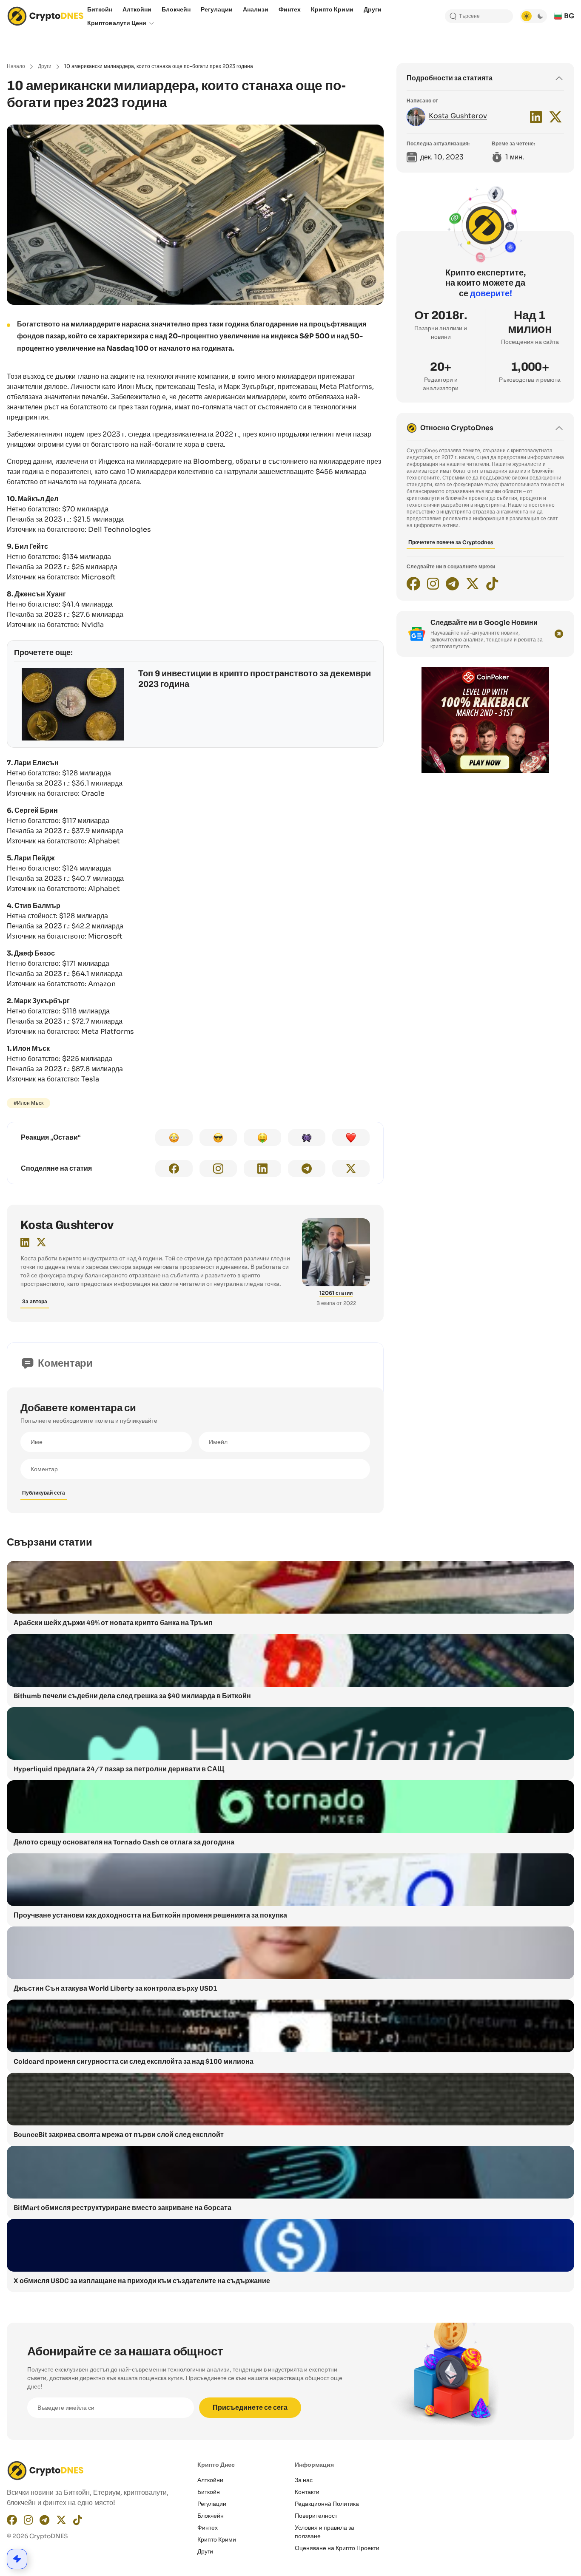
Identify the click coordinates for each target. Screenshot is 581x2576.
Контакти (307, 2492)
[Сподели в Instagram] (218, 1169)
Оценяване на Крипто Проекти (337, 2548)
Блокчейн (211, 2516)
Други (45, 66)
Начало (16, 66)
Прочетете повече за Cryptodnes (451, 542)
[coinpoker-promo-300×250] (485, 771)
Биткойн (209, 2492)
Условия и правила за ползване (325, 2532)
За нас (304, 2480)
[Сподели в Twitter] (351, 1169)
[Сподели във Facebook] (174, 1169)
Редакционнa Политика (327, 2504)
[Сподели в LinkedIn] (262, 1169)
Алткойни (210, 2480)
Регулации (212, 2504)
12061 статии (336, 1293)
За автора (35, 1301)
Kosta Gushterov (67, 1225)
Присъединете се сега (250, 2407)
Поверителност (316, 2516)
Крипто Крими (217, 2539)
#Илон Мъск (28, 1103)
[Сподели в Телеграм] (307, 1169)
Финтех (208, 2528)
